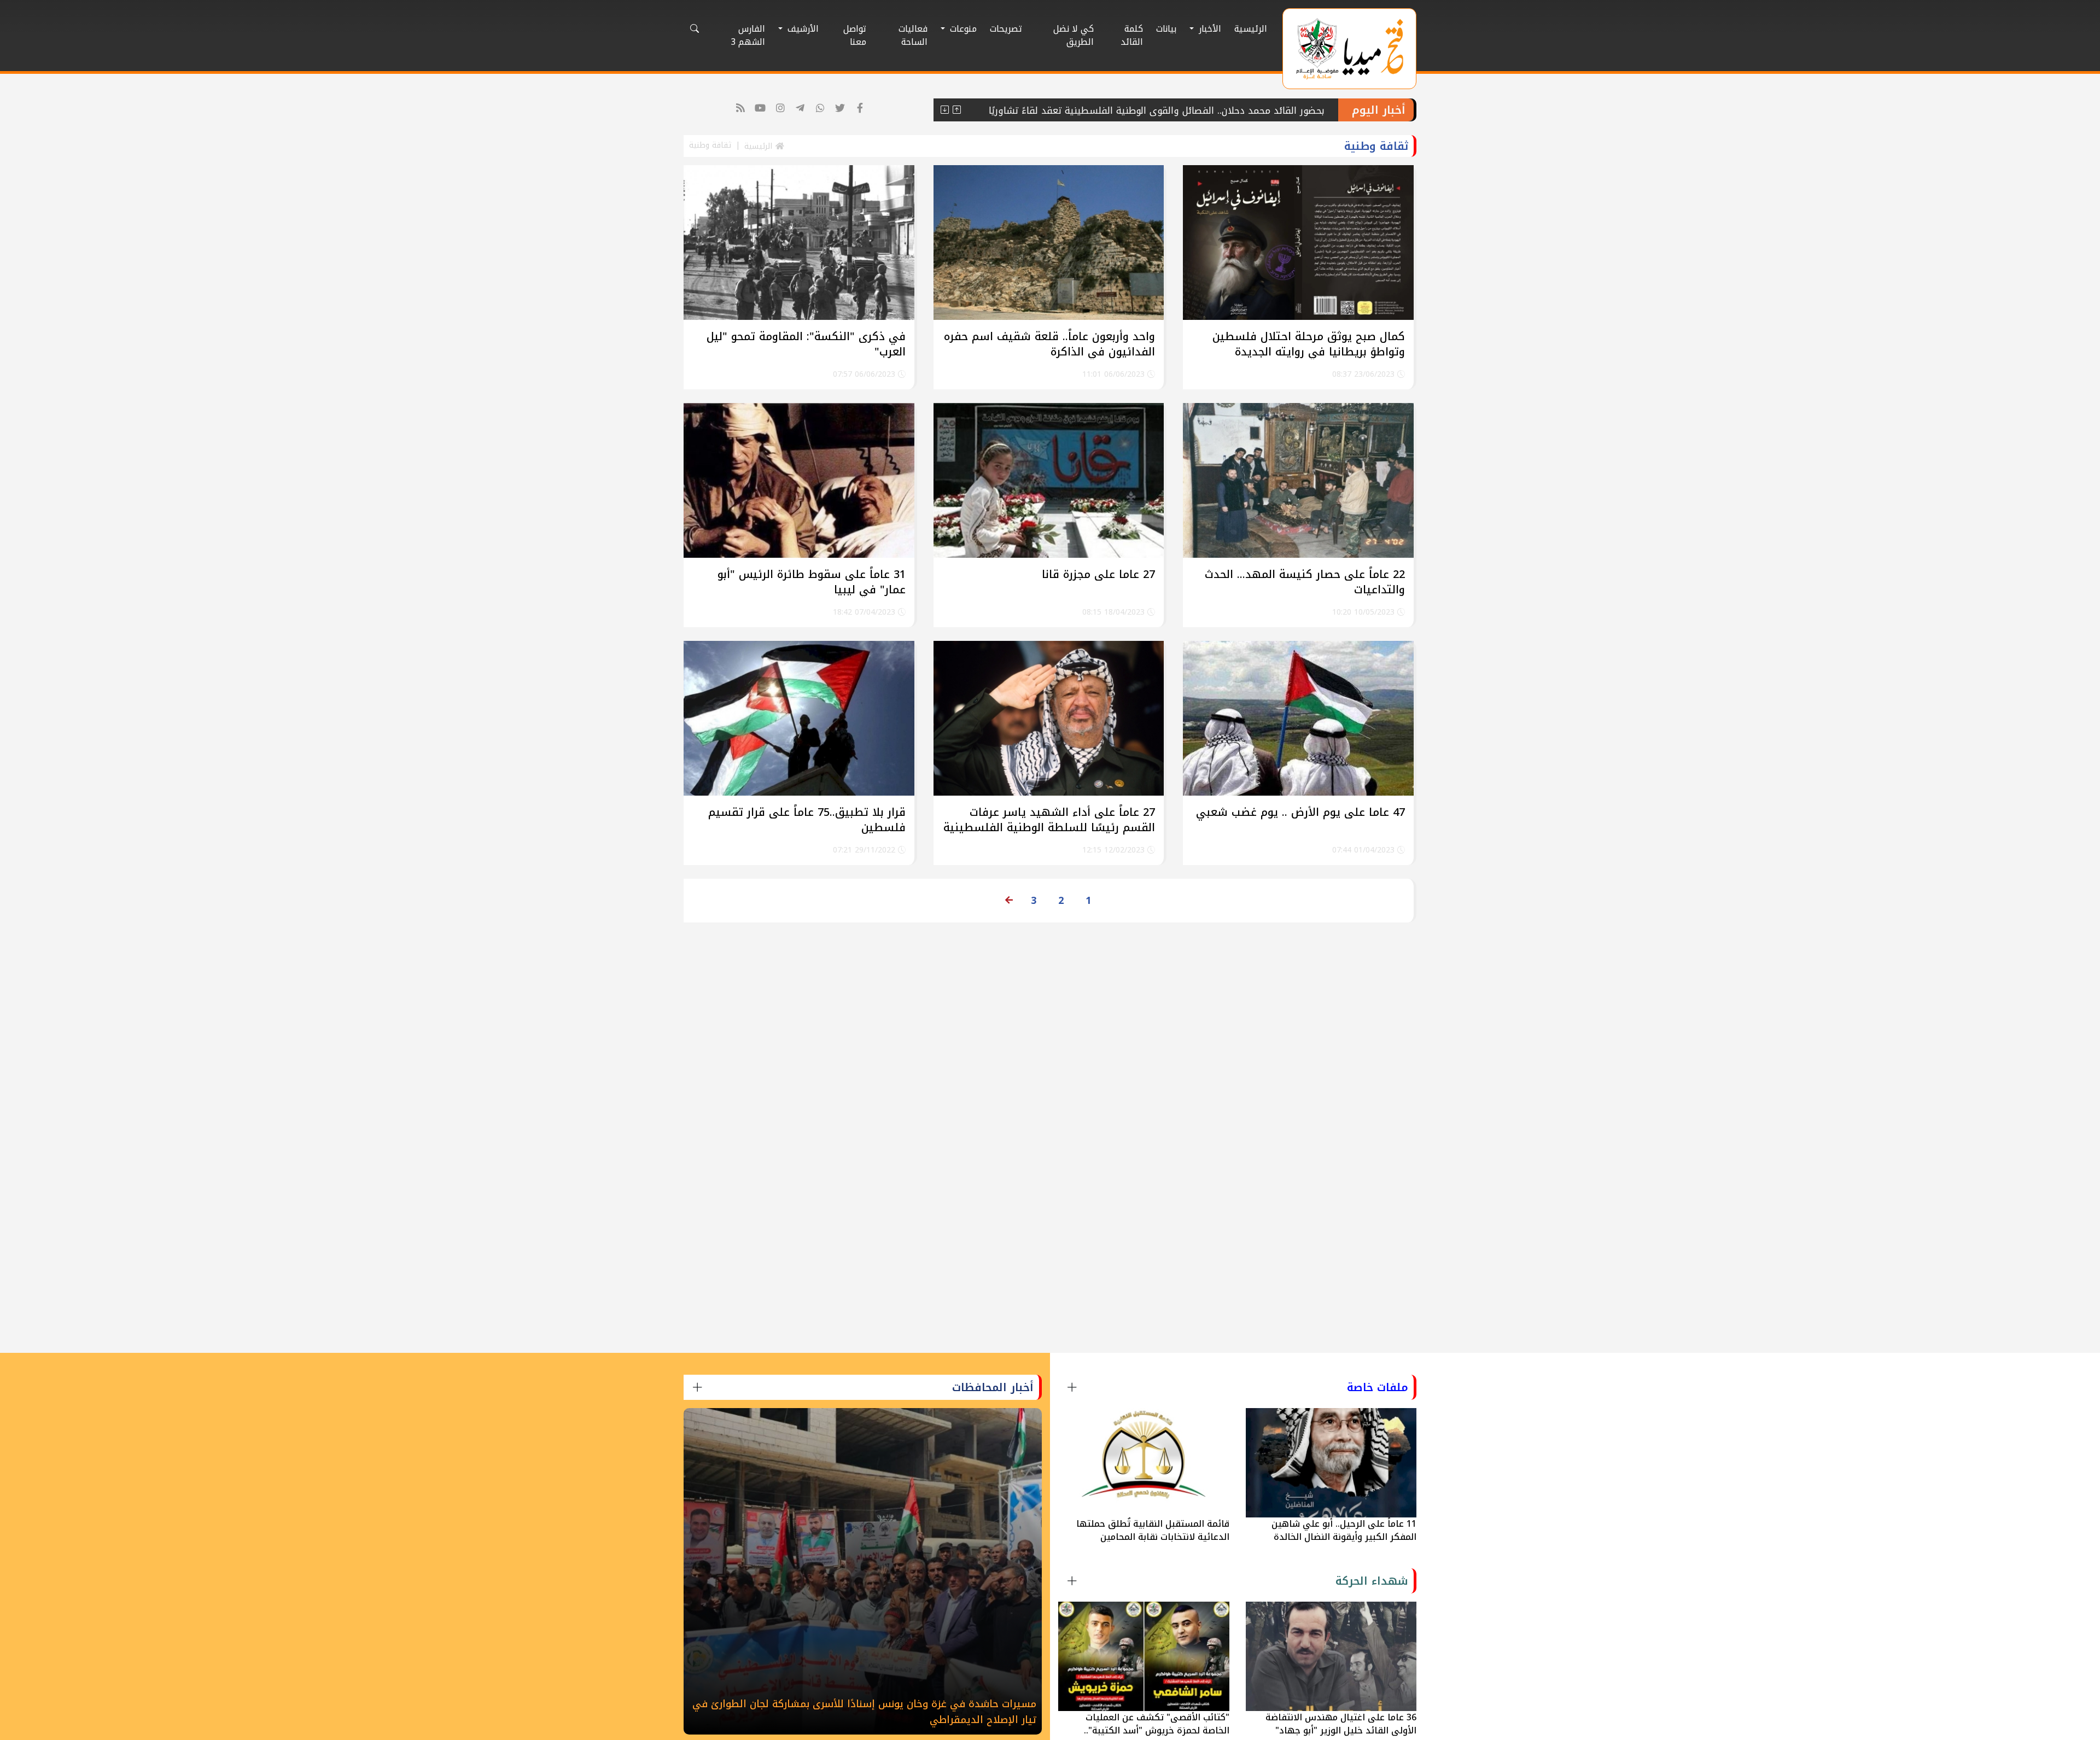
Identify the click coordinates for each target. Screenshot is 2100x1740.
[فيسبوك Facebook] (861, 109)
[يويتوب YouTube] (760, 109)
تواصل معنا (855, 35)
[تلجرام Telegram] (800, 109)
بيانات (1166, 29)
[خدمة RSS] (741, 109)
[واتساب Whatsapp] (821, 109)
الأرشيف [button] (802, 29)
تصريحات (1006, 29)
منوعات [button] (962, 29)
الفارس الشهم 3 (748, 35)
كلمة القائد (1132, 35)
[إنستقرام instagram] (781, 109)
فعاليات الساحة (913, 35)
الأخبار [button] (1209, 29)
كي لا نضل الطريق (1074, 35)
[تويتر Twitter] (840, 109)
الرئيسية (1251, 29)
